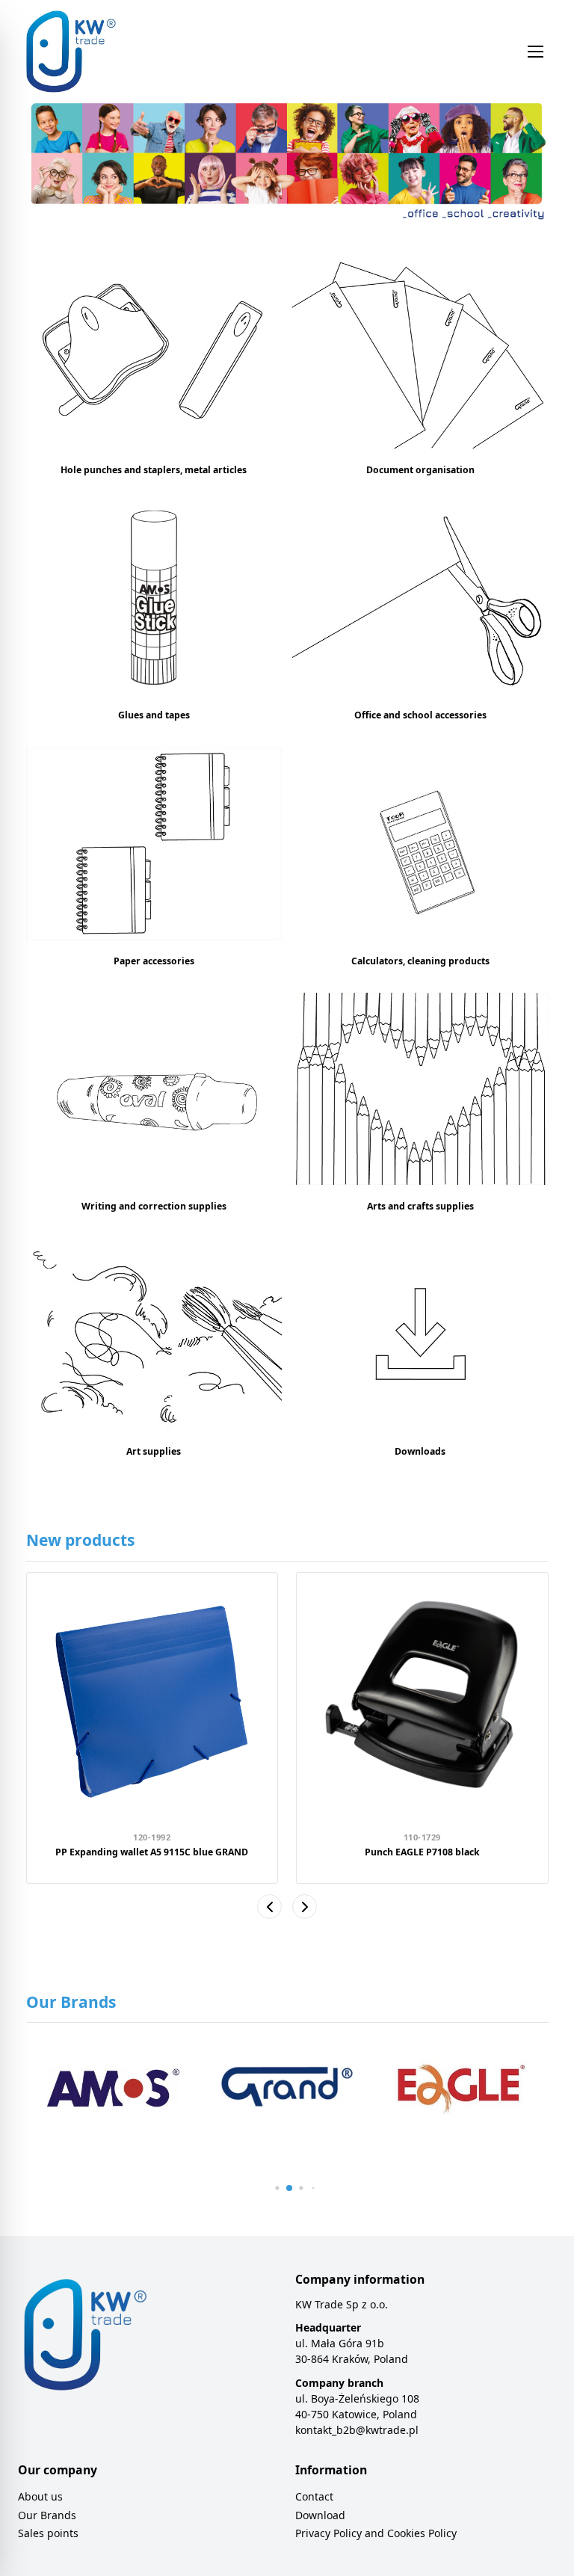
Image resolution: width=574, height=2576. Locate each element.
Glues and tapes (154, 715)
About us (40, 2496)
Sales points (48, 2533)
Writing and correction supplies (154, 1206)
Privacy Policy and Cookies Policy (376, 2533)
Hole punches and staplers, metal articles (154, 470)
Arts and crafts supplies (420, 1206)
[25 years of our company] (287, 164)
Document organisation (420, 470)
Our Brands (47, 2515)
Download (320, 2515)
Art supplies (154, 1451)
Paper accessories (154, 961)
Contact (314, 2496)
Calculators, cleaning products (420, 961)
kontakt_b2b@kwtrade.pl (357, 2430)
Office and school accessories (420, 715)
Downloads (420, 1451)
